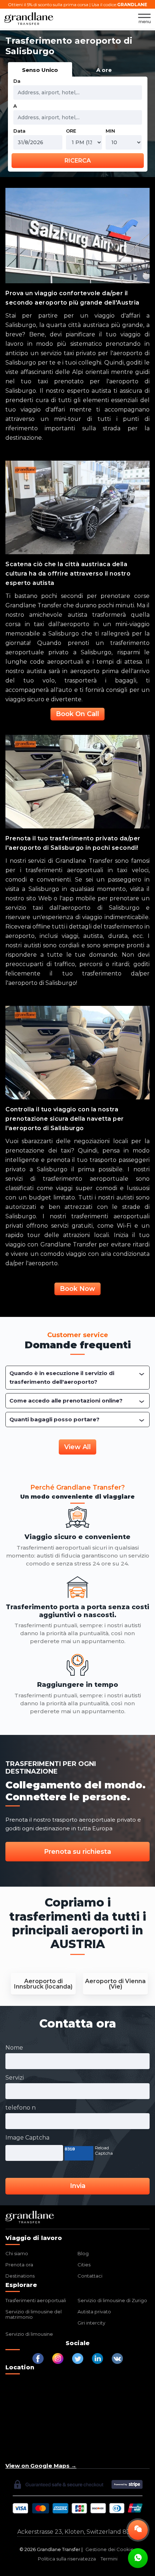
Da (17, 81)
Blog (83, 2253)
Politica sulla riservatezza (67, 2559)
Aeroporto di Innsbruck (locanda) (43, 1984)
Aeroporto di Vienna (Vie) (115, 1984)
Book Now (77, 1289)
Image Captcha (27, 2138)
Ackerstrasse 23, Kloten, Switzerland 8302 (77, 2532)
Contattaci (90, 2276)
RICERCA (78, 161)
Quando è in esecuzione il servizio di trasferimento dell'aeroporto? (62, 1377)
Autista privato (94, 2312)
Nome (14, 2048)
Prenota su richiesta (77, 1852)
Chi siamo (17, 2253)
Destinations (20, 2276)
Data (19, 131)
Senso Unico (40, 70)
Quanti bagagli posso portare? (54, 1419)
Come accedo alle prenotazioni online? (66, 1401)
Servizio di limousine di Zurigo (112, 2300)
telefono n (21, 2108)
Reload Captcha (104, 2150)
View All (77, 1447)
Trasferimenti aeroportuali (36, 2300)
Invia (78, 2186)
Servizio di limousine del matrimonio (34, 2314)
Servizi (15, 2078)
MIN (110, 131)
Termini (109, 2559)
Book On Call (77, 714)
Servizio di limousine (29, 2334)
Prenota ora (19, 2265)
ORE (71, 131)
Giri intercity (91, 2323)
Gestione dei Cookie (110, 2549)
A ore (104, 70)
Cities (84, 2265)
